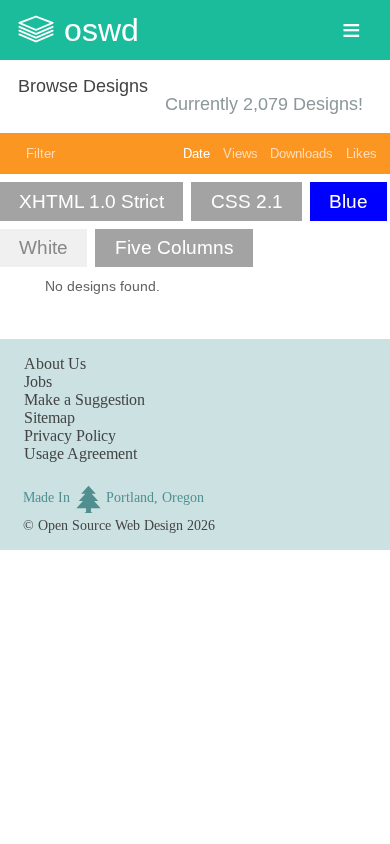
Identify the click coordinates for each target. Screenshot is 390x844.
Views (240, 153)
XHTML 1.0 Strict (91, 201)
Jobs (38, 381)
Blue (348, 201)
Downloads (301, 153)
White (43, 247)
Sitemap (49, 417)
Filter (40, 153)
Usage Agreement (80, 453)
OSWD (101, 30)
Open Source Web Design (110, 525)
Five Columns (174, 247)
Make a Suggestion (84, 399)
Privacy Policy (70, 435)
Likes (361, 153)
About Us (55, 363)
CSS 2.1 (247, 201)
